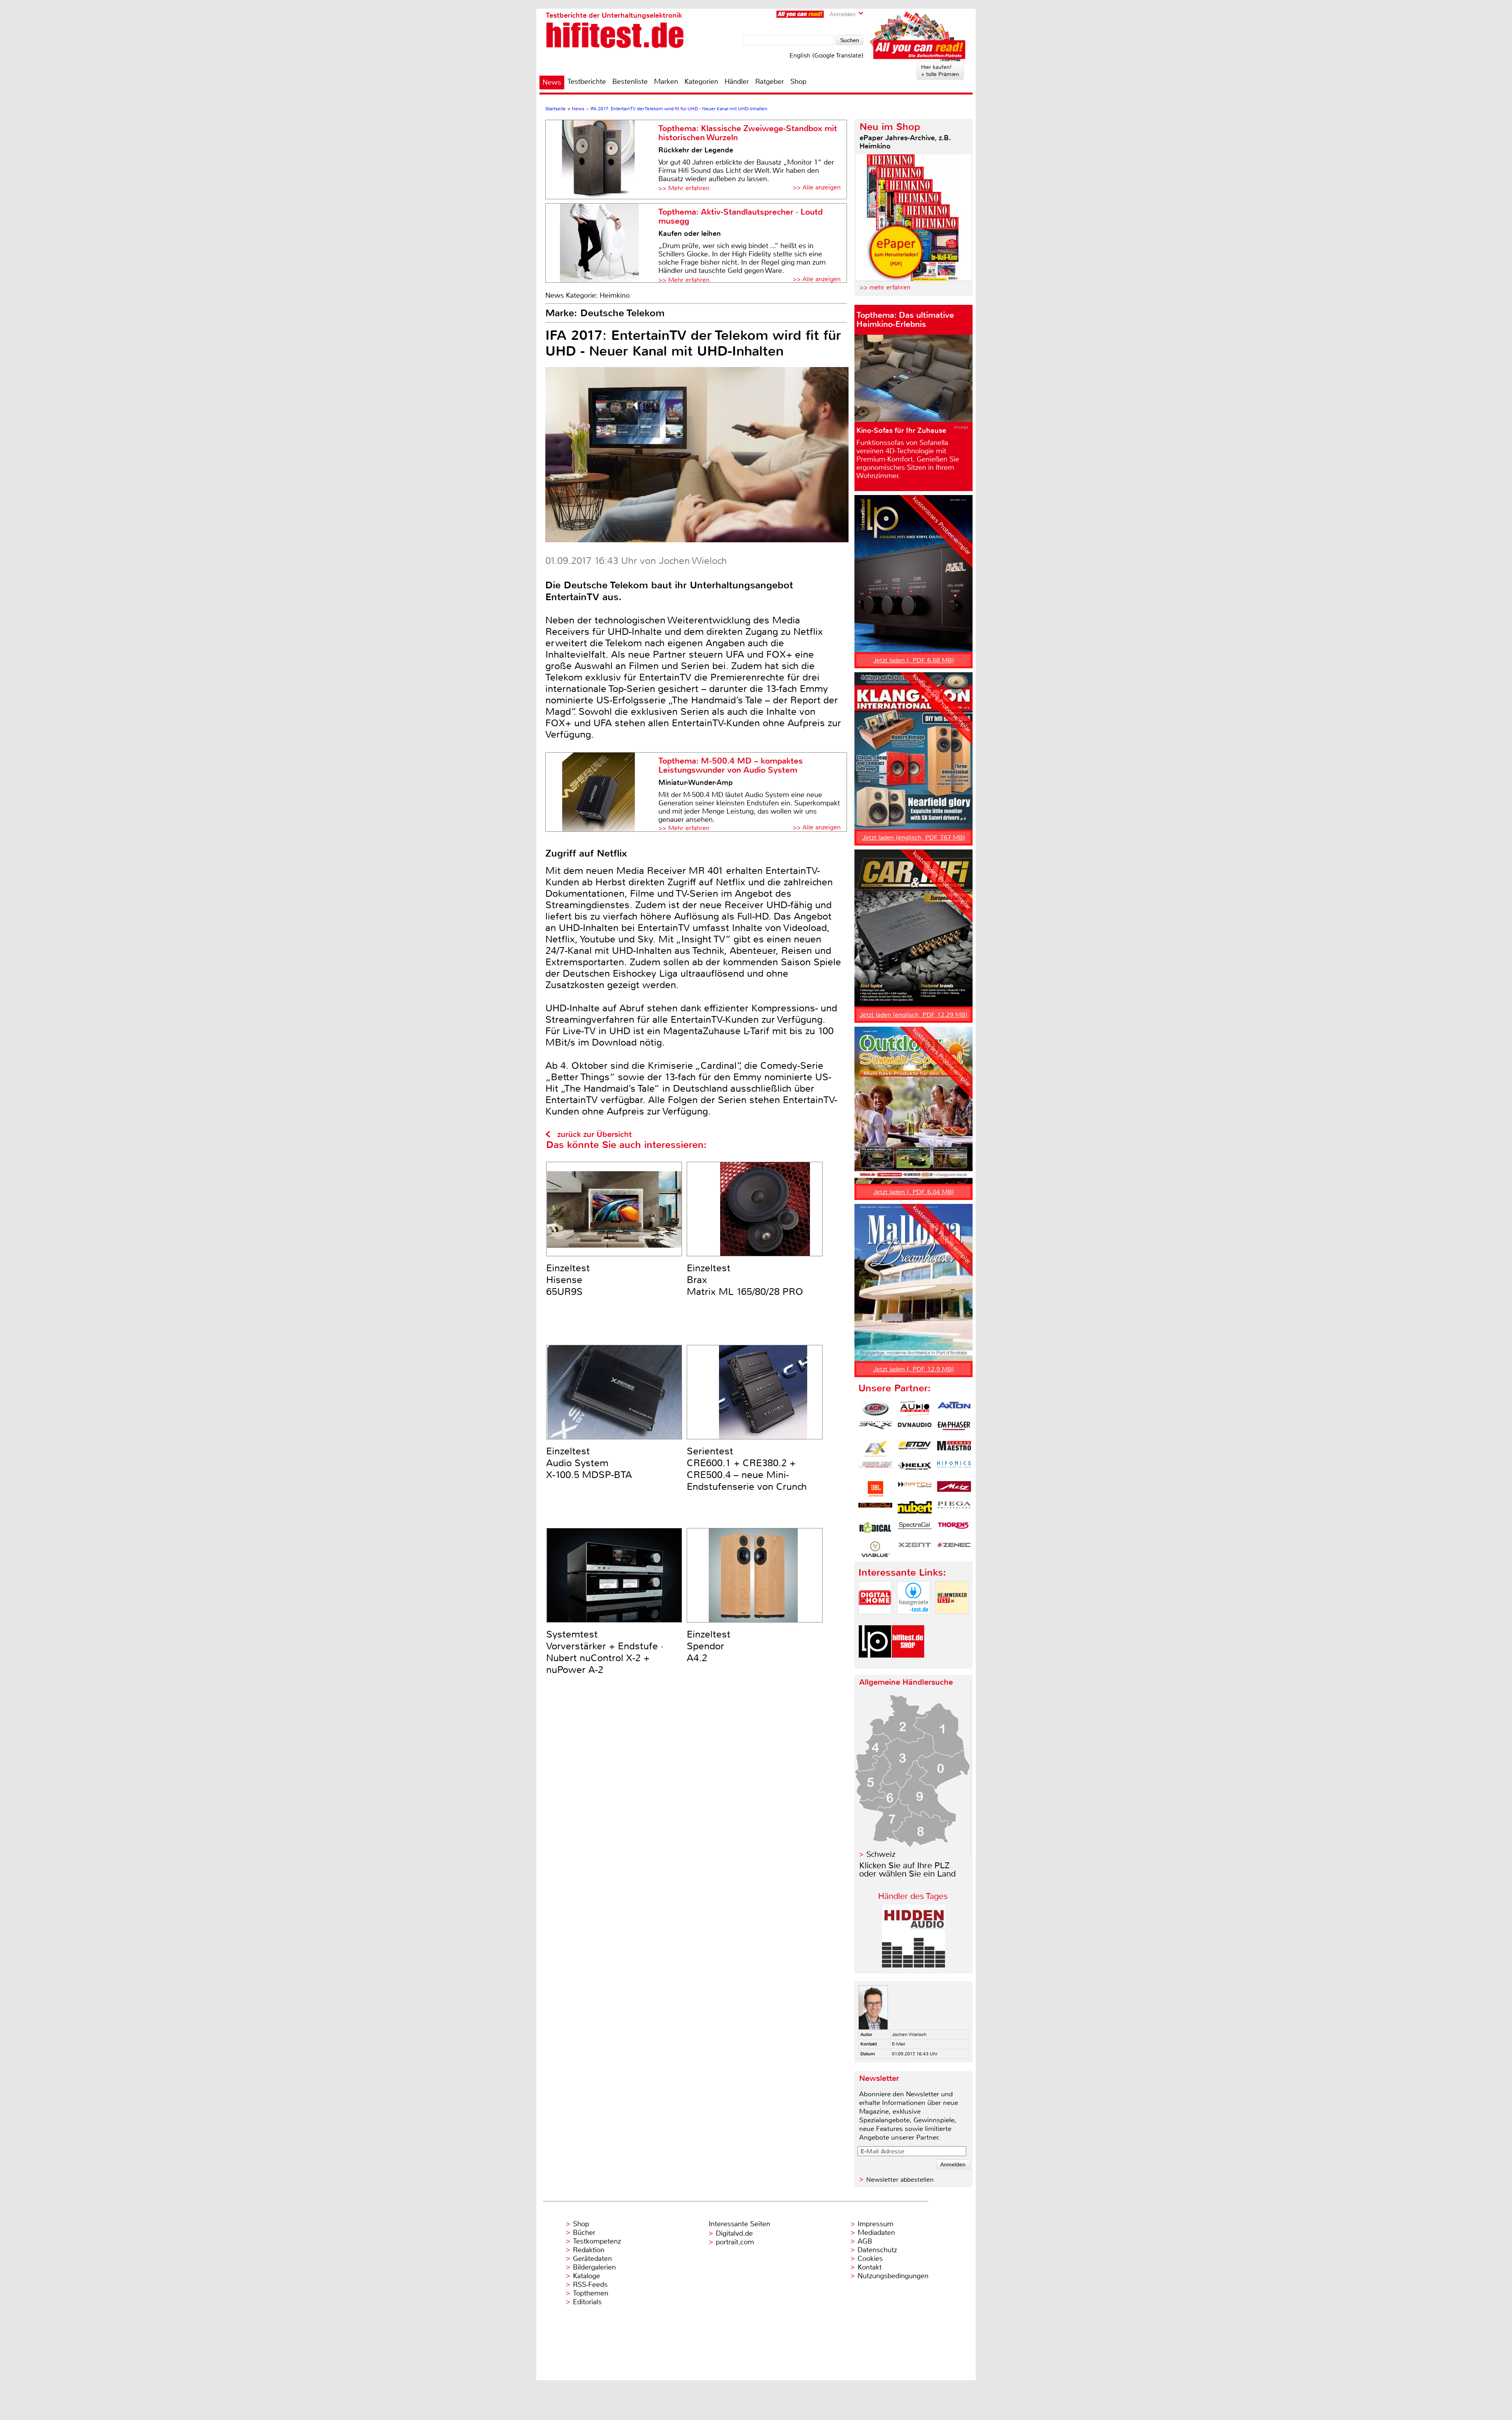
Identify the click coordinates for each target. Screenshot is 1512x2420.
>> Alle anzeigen (817, 187)
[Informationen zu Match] (915, 1489)
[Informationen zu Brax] (875, 1429)
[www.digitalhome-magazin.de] (875, 1621)
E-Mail (899, 2044)
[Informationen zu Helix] (915, 1469)
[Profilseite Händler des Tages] (913, 1965)
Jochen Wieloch (909, 2034)
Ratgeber (770, 82)
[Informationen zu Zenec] (954, 1549)
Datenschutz (877, 2250)
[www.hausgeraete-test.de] (913, 1621)
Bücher (584, 2233)
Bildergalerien (594, 2267)
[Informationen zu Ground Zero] (875, 1469)
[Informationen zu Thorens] (954, 1529)
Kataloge (586, 2276)
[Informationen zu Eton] (915, 1449)
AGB (865, 2241)
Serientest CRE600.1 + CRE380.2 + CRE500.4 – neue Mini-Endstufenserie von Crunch (747, 1469)
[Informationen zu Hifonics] (954, 1469)
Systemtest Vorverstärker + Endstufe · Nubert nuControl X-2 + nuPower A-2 (605, 1652)
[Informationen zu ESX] (875, 1449)
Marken (666, 82)
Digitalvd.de (734, 2233)
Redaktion (589, 2250)
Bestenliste (630, 82)
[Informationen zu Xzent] (915, 1549)
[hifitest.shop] (908, 1664)
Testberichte (587, 82)
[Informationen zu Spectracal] (915, 1529)
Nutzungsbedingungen (893, 2276)
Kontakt (870, 2267)
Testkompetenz (597, 2241)
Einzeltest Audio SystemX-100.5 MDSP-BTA (589, 1463)
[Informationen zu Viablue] (875, 1549)
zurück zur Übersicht (594, 1134)
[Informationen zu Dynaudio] (915, 1429)
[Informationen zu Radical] (875, 1529)
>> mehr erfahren (885, 287)
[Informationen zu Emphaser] (954, 1429)
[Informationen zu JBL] (875, 1489)
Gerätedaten (592, 2259)
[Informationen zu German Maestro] (954, 1449)
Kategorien (701, 82)
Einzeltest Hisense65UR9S (568, 1280)
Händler (737, 82)
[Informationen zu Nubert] (915, 1509)
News (552, 82)
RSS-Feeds (590, 2285)
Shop (798, 82)
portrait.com (735, 2242)
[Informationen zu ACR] (875, 1409)
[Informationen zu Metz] (954, 1489)
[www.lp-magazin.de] (875, 1664)
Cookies (870, 2259)
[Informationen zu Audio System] (915, 1409)
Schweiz (881, 1854)
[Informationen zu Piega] (954, 1509)
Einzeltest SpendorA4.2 (709, 1646)
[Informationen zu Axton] (954, 1409)
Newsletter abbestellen (900, 2180)
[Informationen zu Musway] (875, 1509)
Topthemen (591, 2293)
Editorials (587, 2302)
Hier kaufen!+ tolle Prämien (940, 70)
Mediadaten (876, 2233)
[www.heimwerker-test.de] (952, 1621)
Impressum (876, 2224)
